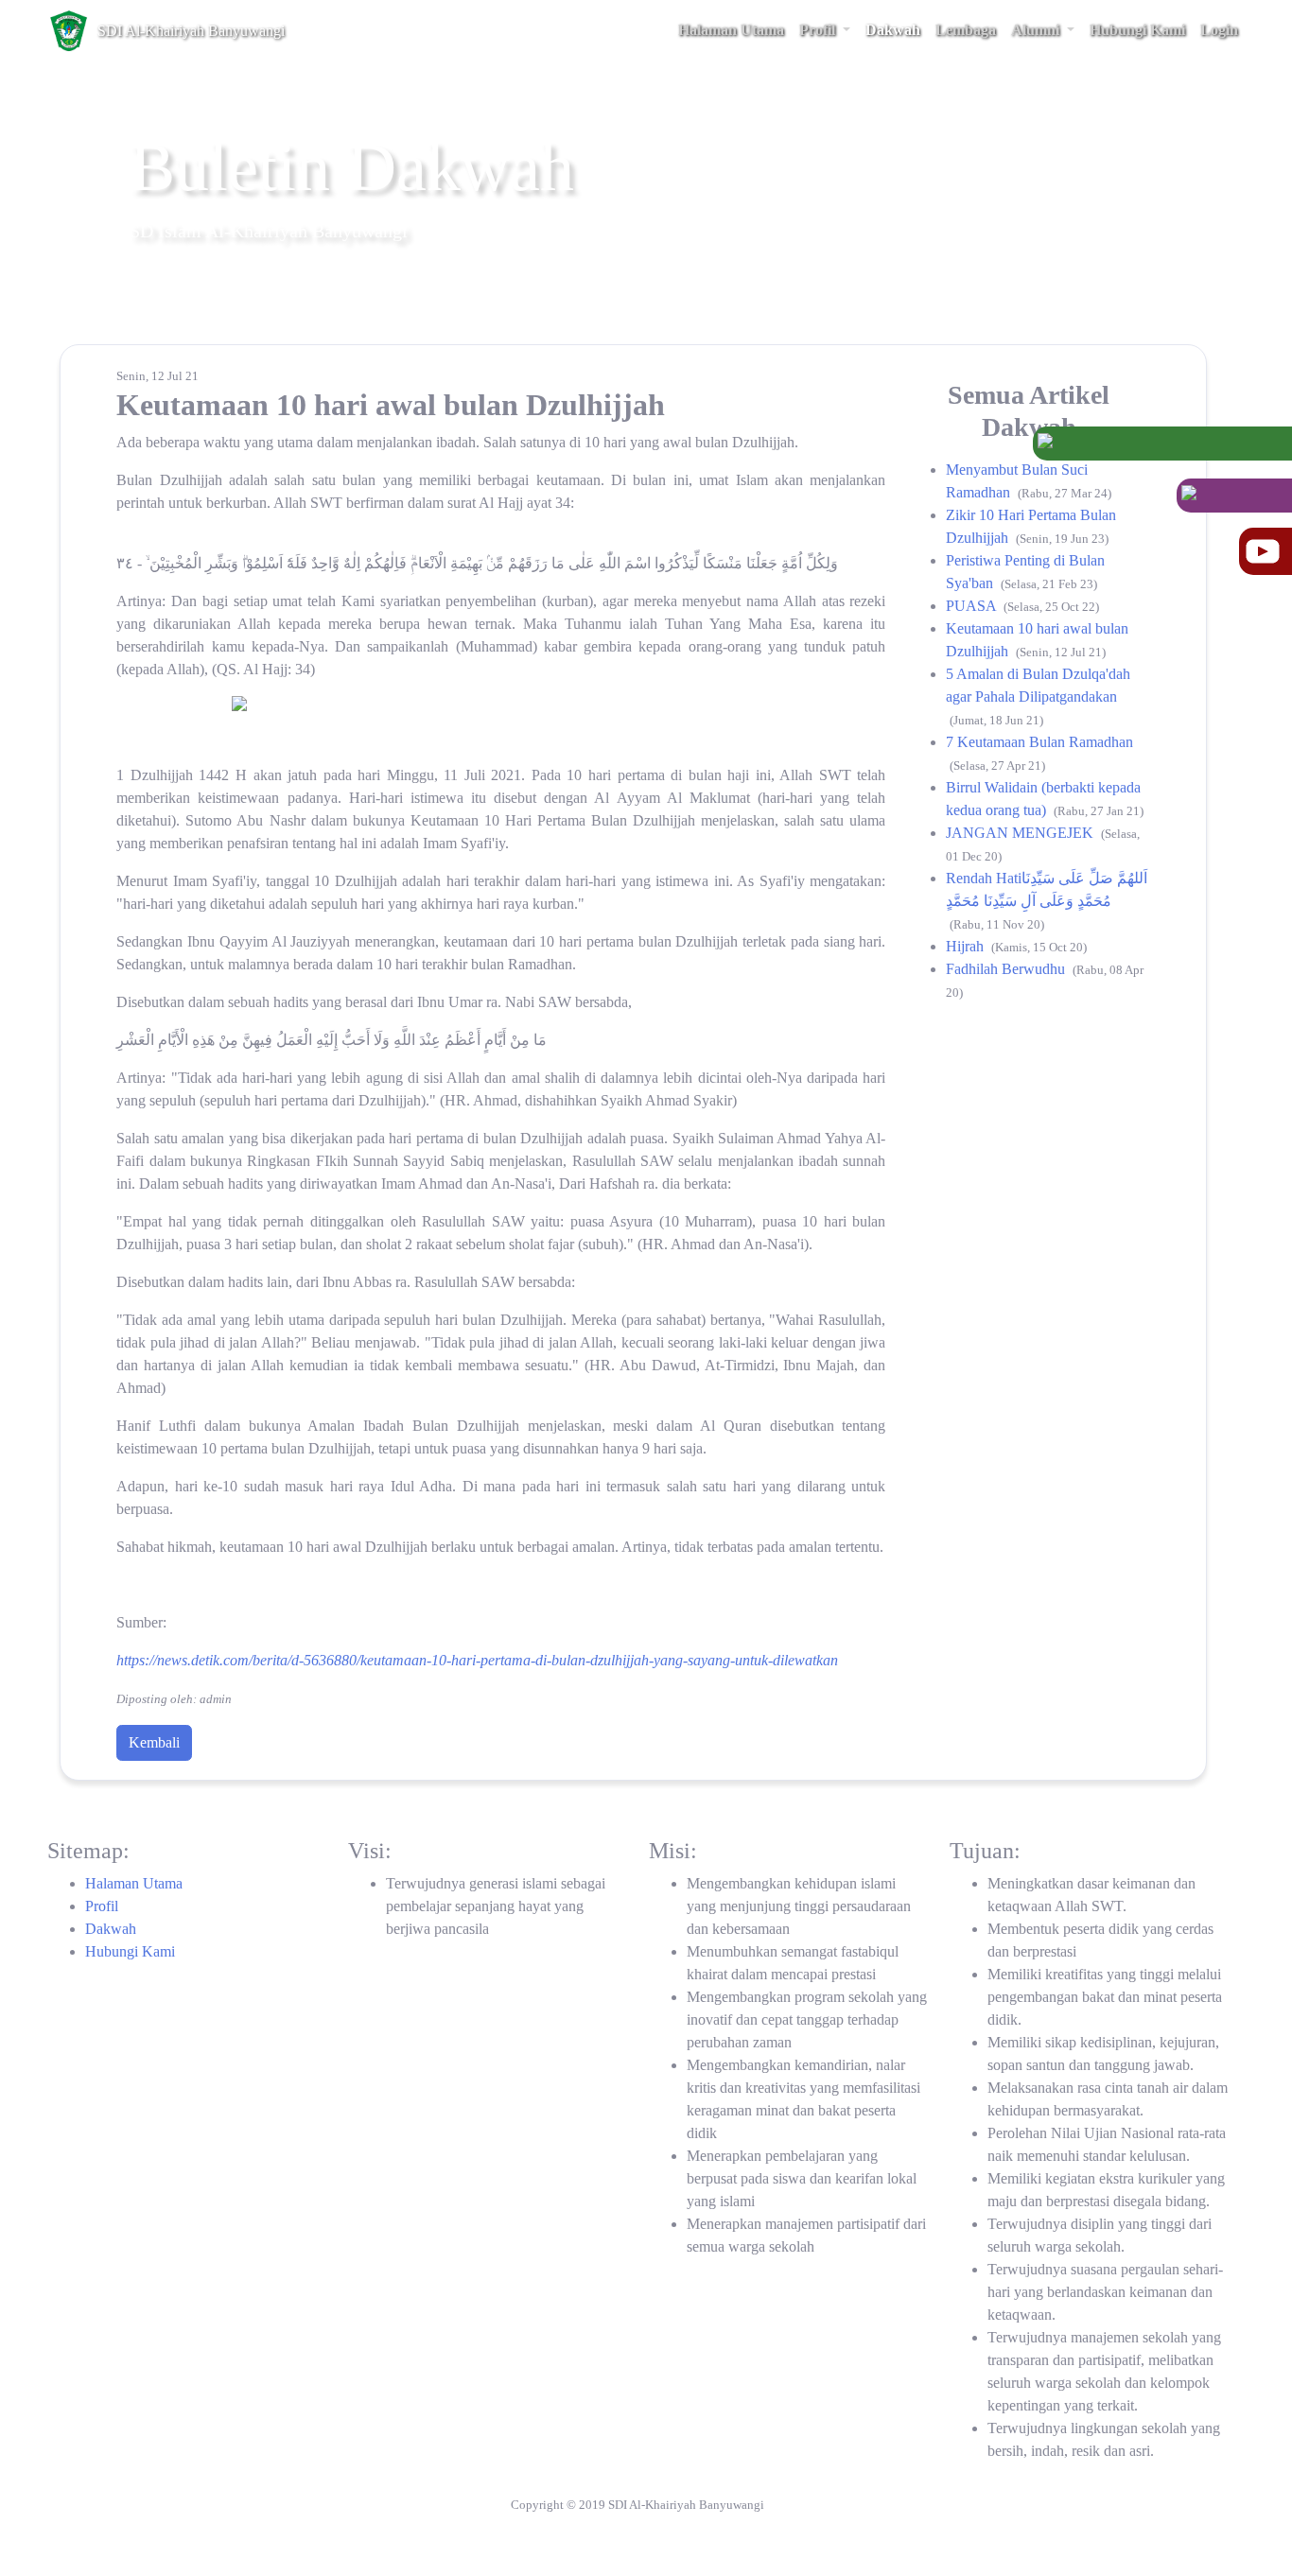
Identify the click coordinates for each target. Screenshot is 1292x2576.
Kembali (154, 1742)
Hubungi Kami (130, 1951)
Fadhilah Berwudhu (1007, 969)
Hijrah (967, 946)
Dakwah (111, 1929)
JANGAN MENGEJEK (1021, 833)
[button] (825, 30)
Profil (102, 1906)
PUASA (973, 606)
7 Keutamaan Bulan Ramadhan (1039, 742)
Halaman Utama (134, 1883)
